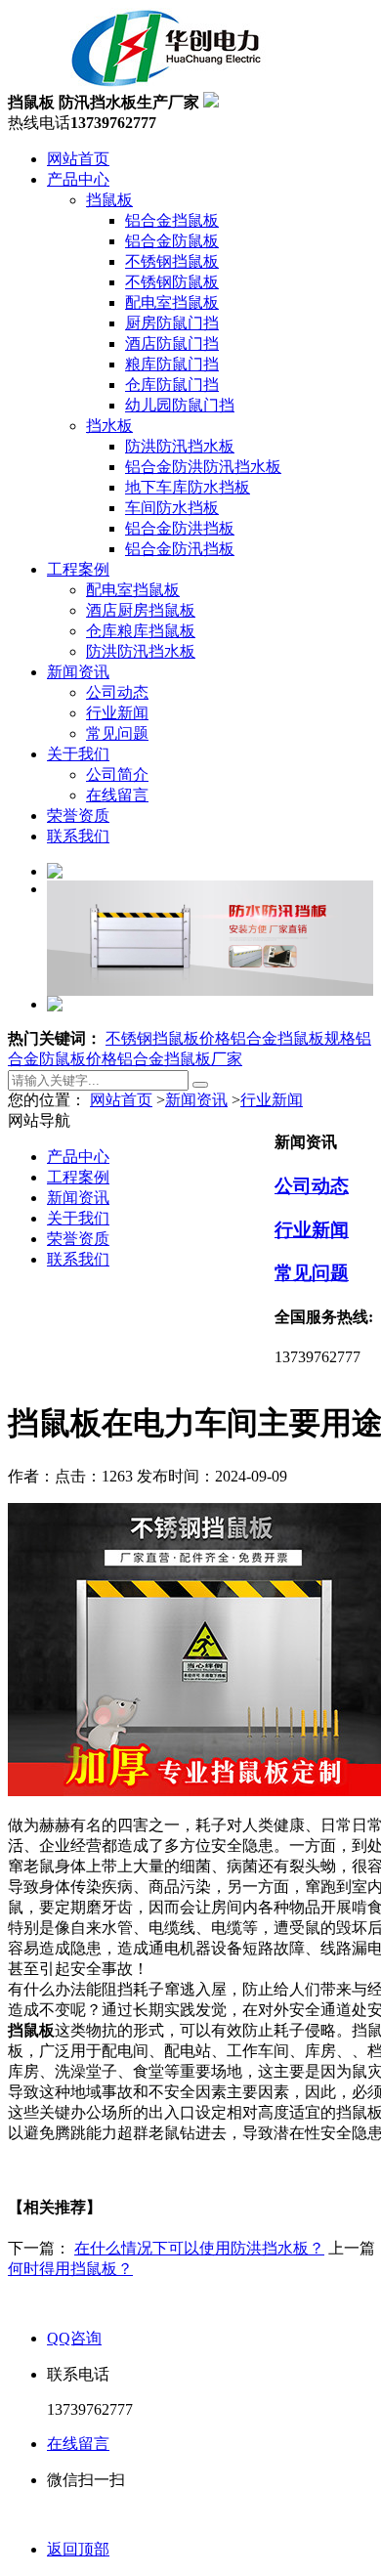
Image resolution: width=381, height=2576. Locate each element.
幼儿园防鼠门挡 (180, 405)
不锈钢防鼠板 (172, 282)
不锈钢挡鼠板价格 (168, 1038)
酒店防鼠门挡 (172, 343)
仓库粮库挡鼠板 (141, 631)
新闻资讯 (78, 672)
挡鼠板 (109, 200)
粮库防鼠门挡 (172, 364)
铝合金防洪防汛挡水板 (203, 467)
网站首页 (78, 159)
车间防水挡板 (172, 508)
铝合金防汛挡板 (180, 549)
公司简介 (117, 774)
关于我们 (78, 754)
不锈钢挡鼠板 (172, 261)
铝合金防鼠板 (172, 241)
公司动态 (117, 692)
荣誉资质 (78, 816)
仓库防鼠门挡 (172, 385)
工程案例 (78, 569)
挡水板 (109, 426)
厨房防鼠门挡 (172, 323)
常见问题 (117, 733)
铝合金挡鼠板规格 (293, 1038)
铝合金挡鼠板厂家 (180, 1059)
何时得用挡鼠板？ (70, 2269)
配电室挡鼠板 (172, 302)
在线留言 (117, 795)
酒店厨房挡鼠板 (141, 610)
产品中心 (78, 179)
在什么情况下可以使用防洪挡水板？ (199, 2248)
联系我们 (78, 836)
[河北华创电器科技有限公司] (142, 83)
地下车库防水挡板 (188, 487)
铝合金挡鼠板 (172, 220)
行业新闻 (117, 713)
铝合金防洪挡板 (180, 528)
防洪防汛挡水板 (180, 446)
